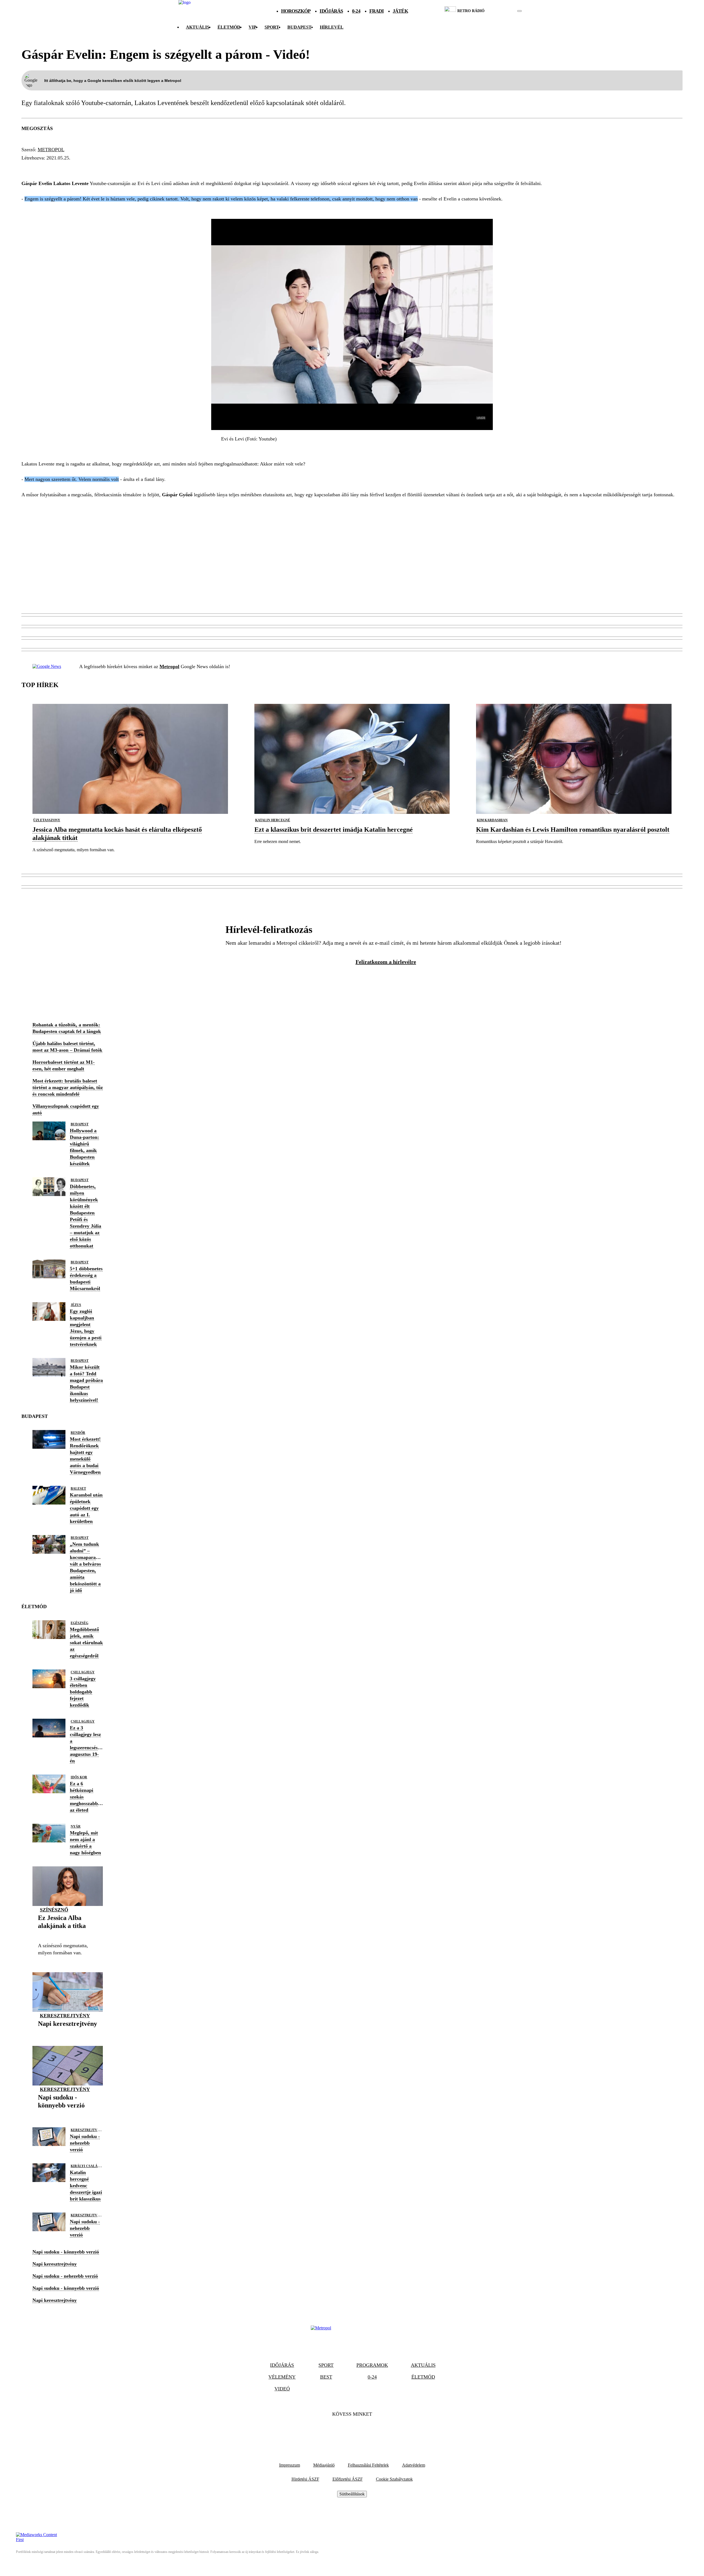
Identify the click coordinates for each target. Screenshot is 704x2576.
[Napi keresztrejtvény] (68, 2032)
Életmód (229, 27)
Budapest (80, 1124)
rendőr (78, 1433)
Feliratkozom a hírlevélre (386, 962)
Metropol (51, 150)
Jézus (76, 1305)
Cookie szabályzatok (394, 2479)
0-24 (356, 11)
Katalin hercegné (273, 820)
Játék (400, 11)
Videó (282, 2389)
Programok (372, 2365)
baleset (78, 1489)
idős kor (79, 1777)
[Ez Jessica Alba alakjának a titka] (68, 1934)
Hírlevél (332, 27)
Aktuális (198, 27)
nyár (76, 1826)
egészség (79, 1623)
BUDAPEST (299, 27)
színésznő (54, 1910)
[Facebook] (337, 2431)
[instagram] (506, 11)
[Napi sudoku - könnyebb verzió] (68, 2114)
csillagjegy (83, 1672)
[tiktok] (503, 11)
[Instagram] (367, 2431)
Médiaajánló (324, 2465)
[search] (519, 11)
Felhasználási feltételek (368, 2465)
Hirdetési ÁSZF (305, 2479)
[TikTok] (352, 2431)
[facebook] (501, 11)
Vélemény (282, 2377)
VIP (252, 27)
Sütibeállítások (352, 2494)
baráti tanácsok (48, 168)
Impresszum (290, 2465)
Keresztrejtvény (65, 2016)
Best (326, 2377)
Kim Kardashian (492, 820)
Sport (272, 27)
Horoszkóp (296, 11)
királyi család (85, 2166)
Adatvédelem (414, 2465)
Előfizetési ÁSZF (348, 2479)
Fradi (377, 11)
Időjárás (331, 11)
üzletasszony (47, 820)
